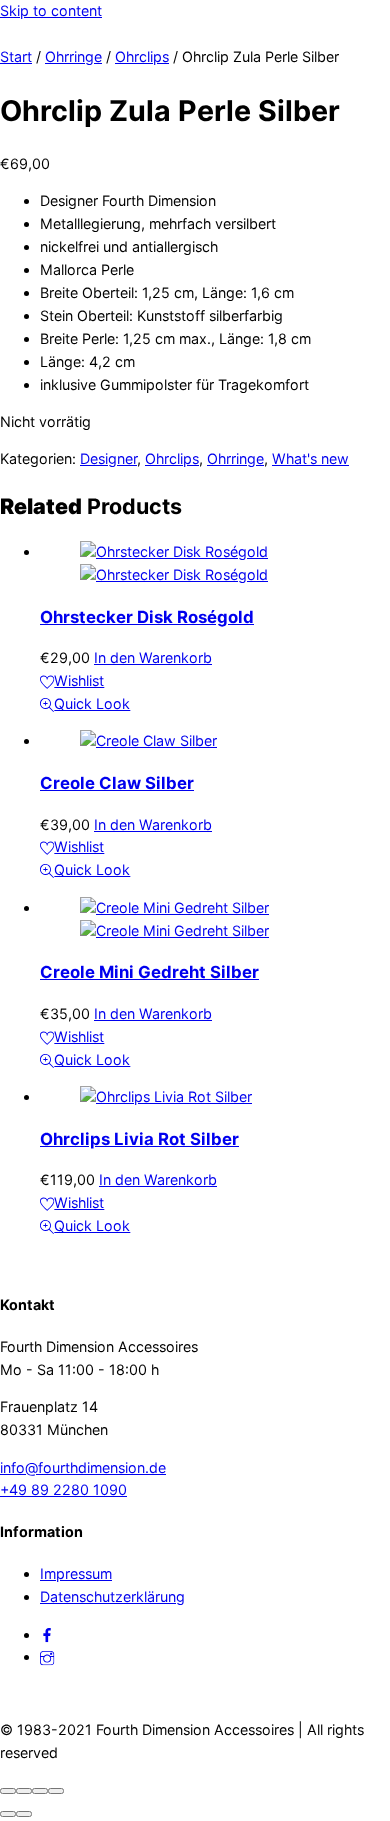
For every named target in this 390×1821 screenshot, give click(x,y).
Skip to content (51, 10)
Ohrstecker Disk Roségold (147, 617)
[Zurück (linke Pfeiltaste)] (8, 1814)
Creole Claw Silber (117, 783)
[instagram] (47, 1656)
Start (16, 56)
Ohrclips (142, 56)
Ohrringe (73, 56)
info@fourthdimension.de (83, 1467)
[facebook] (47, 1634)
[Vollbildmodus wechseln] (24, 1791)
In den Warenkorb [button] (153, 657)
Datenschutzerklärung (112, 1596)
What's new (310, 458)
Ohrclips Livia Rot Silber (139, 1139)
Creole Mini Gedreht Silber (149, 972)
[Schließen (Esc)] (56, 1791)
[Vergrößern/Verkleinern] (8, 1791)
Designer (108, 458)
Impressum (76, 1573)
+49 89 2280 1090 (63, 1489)
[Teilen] (40, 1791)
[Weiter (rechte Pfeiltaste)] (24, 1814)
